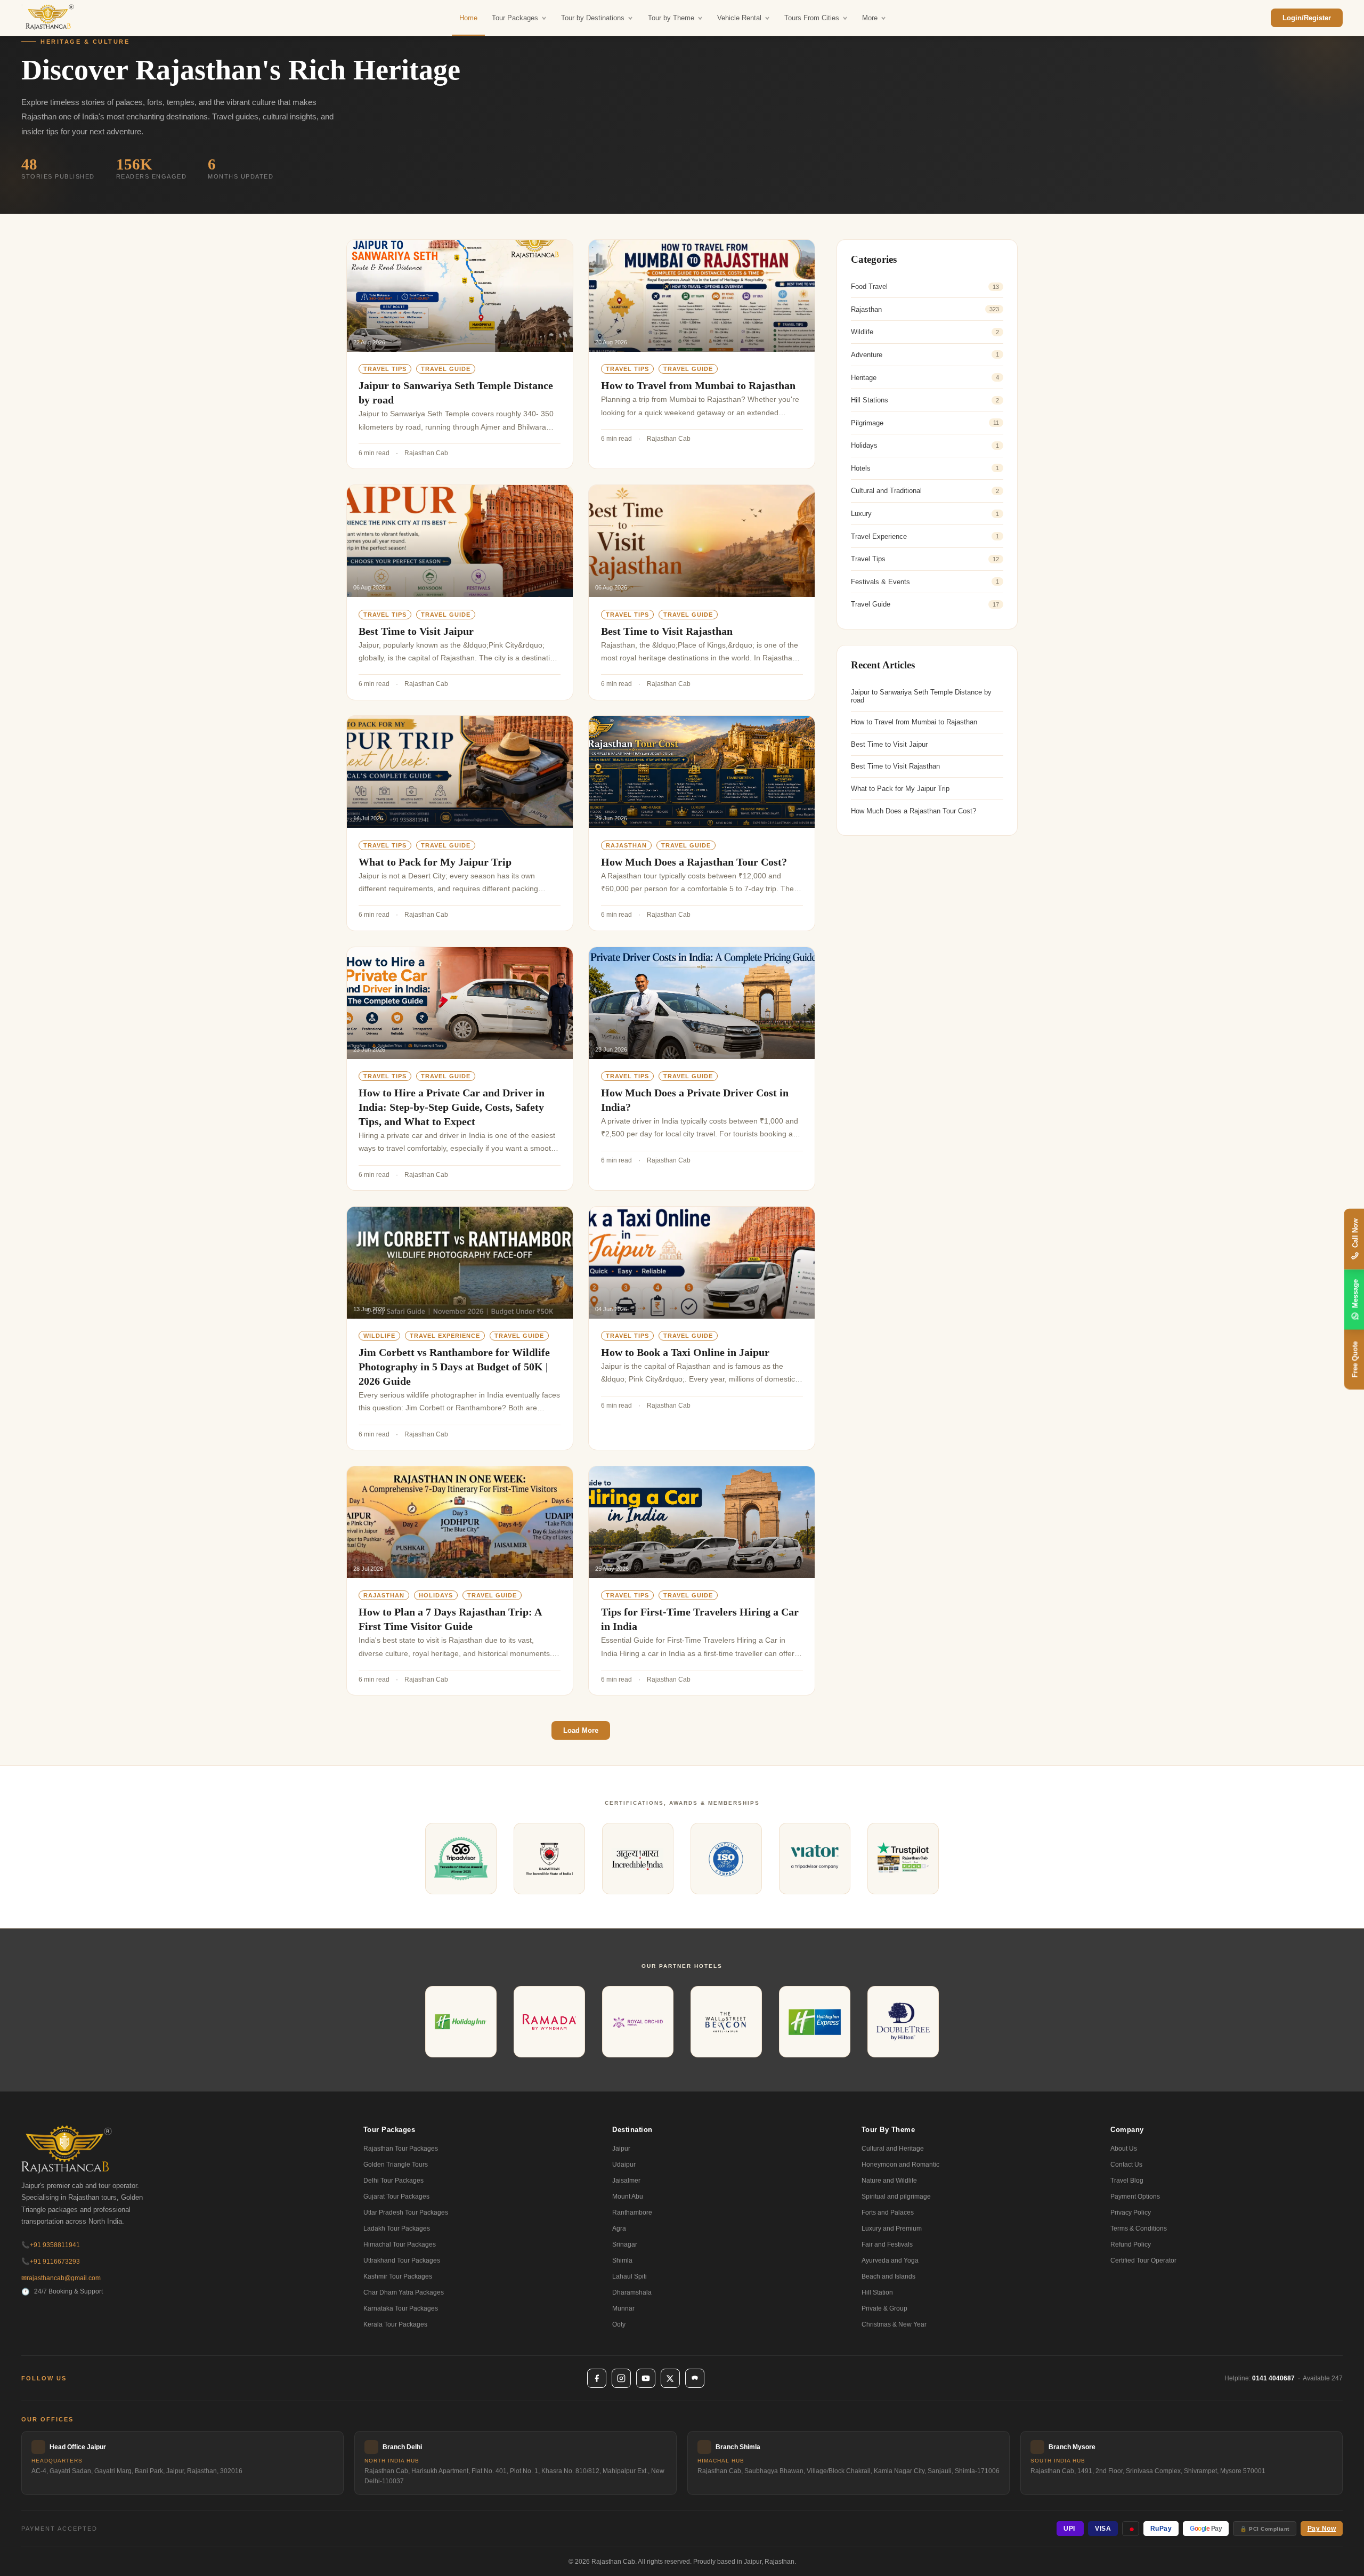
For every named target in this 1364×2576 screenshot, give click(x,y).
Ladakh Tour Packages (397, 2228)
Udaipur (624, 2165)
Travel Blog (1127, 2181)
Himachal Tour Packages (400, 2244)
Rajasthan (626, 845)
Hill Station (877, 2292)
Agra (619, 2228)
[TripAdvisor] (695, 2378)
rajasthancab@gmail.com (61, 2278)
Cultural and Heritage (893, 2149)
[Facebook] (597, 2378)
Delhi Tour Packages (393, 2181)
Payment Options (1135, 2197)
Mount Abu (628, 2197)
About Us (1124, 2149)
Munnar (623, 2308)
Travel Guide (446, 369)
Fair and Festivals (887, 2244)
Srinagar (625, 2244)
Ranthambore (632, 2212)
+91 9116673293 (51, 2262)
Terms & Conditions (1139, 2228)
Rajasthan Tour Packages (401, 2149)
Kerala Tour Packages (395, 2324)
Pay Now (1322, 2529)
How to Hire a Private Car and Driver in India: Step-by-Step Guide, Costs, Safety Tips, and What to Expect (452, 1107)
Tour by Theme (671, 18)
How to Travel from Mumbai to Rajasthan (698, 385)
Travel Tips (385, 369)
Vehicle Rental (739, 18)
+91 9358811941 (51, 2245)
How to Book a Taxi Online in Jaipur (685, 1352)
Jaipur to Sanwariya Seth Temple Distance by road (921, 696)
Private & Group (884, 2308)
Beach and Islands (888, 2276)
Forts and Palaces (888, 2212)
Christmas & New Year (894, 2324)
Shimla (622, 2260)
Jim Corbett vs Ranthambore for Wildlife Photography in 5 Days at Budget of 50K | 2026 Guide (454, 1367)
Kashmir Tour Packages (398, 2276)
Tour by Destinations (593, 18)
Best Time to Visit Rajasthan (667, 631)
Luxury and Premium (892, 2228)
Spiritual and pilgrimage (896, 2197)
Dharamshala (632, 2292)
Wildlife (379, 1336)
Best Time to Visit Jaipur (416, 631)
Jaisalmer (626, 2181)
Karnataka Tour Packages (401, 2308)
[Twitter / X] (670, 2378)
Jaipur (621, 2149)
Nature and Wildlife (889, 2181)
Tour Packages (515, 18)
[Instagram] (621, 2378)
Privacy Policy (1131, 2212)
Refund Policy (1131, 2244)
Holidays (436, 1595)
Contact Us (1126, 2165)
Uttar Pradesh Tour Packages (406, 2212)
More (870, 18)
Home (468, 18)
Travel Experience (445, 1336)
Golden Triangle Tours (396, 2165)
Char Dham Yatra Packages (404, 2292)
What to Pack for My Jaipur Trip (435, 862)
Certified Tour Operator (1143, 2260)
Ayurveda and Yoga (890, 2260)
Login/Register (1307, 18)
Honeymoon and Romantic (900, 2165)
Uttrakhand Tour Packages (402, 2260)
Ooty (619, 2324)
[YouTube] (646, 2378)
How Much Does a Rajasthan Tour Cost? (694, 862)
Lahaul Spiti (630, 2276)
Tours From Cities (812, 18)
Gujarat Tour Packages (396, 2197)
